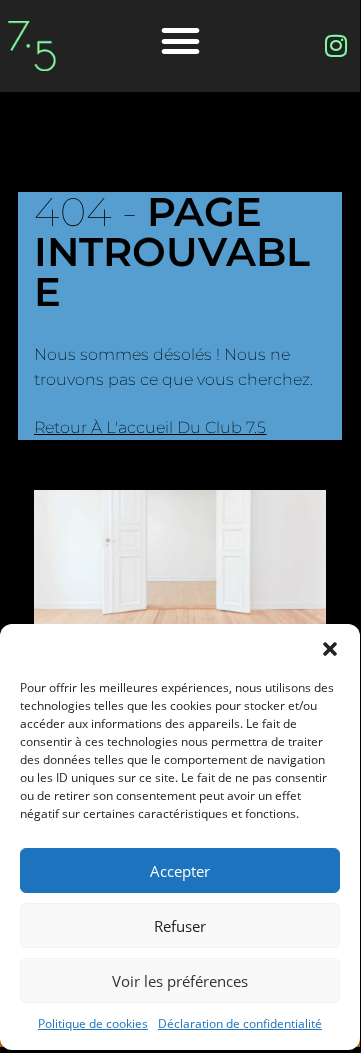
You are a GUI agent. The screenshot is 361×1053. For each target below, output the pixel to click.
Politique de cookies (93, 1023)
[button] (330, 649)
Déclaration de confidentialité (240, 1023)
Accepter (180, 871)
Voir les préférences (180, 981)
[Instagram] (336, 46)
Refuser (180, 926)
